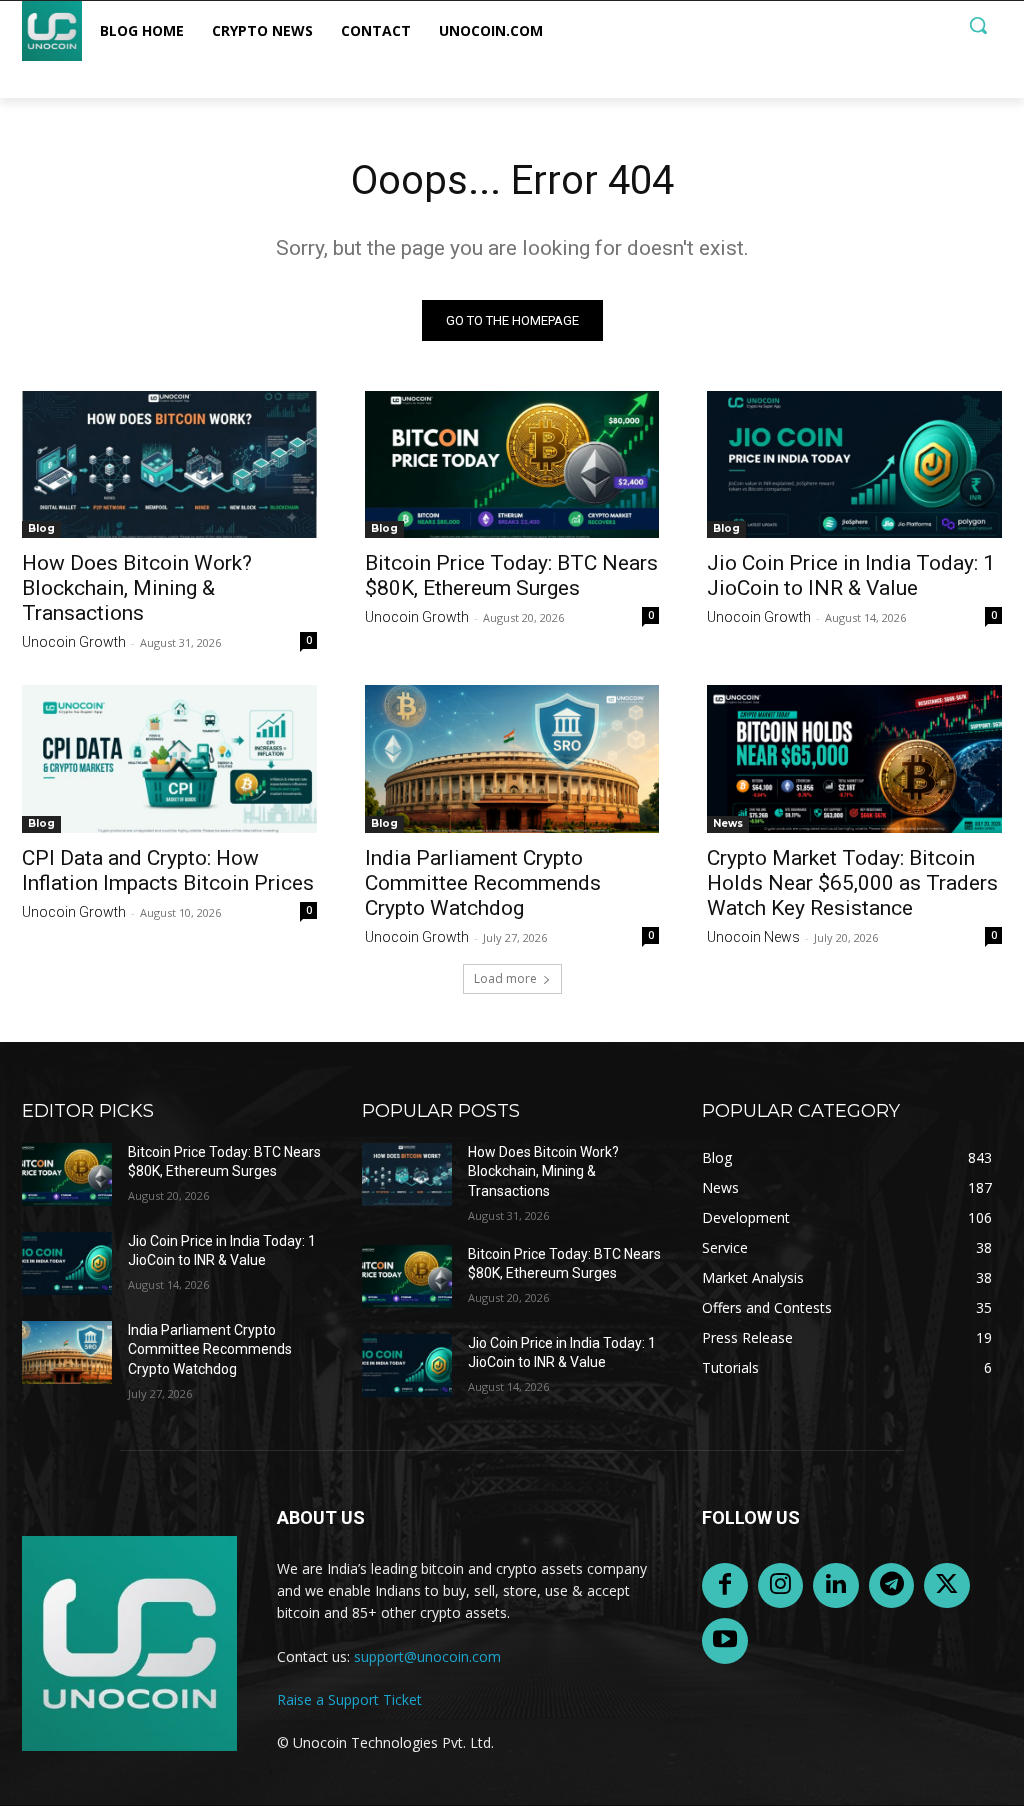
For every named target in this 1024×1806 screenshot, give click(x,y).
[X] (947, 1586)
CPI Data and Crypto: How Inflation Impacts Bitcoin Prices (168, 870)
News (728, 823)
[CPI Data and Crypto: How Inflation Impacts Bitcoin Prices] (169, 758)
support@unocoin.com (427, 1656)
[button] (978, 25)
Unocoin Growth (74, 642)
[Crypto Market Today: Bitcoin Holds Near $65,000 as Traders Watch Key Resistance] (854, 758)
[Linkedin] (836, 1586)
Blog (41, 528)
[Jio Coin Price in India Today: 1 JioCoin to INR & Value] (854, 464)
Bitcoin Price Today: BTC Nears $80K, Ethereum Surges (511, 575)
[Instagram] (781, 1586)
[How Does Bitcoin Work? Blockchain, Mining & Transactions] (169, 464)
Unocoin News (753, 937)
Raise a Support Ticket (349, 1699)
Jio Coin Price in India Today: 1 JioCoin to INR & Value (851, 575)
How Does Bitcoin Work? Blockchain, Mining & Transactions (137, 588)
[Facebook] (725, 1586)
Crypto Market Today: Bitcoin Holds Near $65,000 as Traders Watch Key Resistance (852, 883)
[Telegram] (892, 1586)
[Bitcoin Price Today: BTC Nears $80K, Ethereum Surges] (512, 464)
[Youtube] (725, 1641)
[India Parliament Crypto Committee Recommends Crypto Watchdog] (512, 758)
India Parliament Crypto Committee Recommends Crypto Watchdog (483, 883)
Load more (505, 978)
